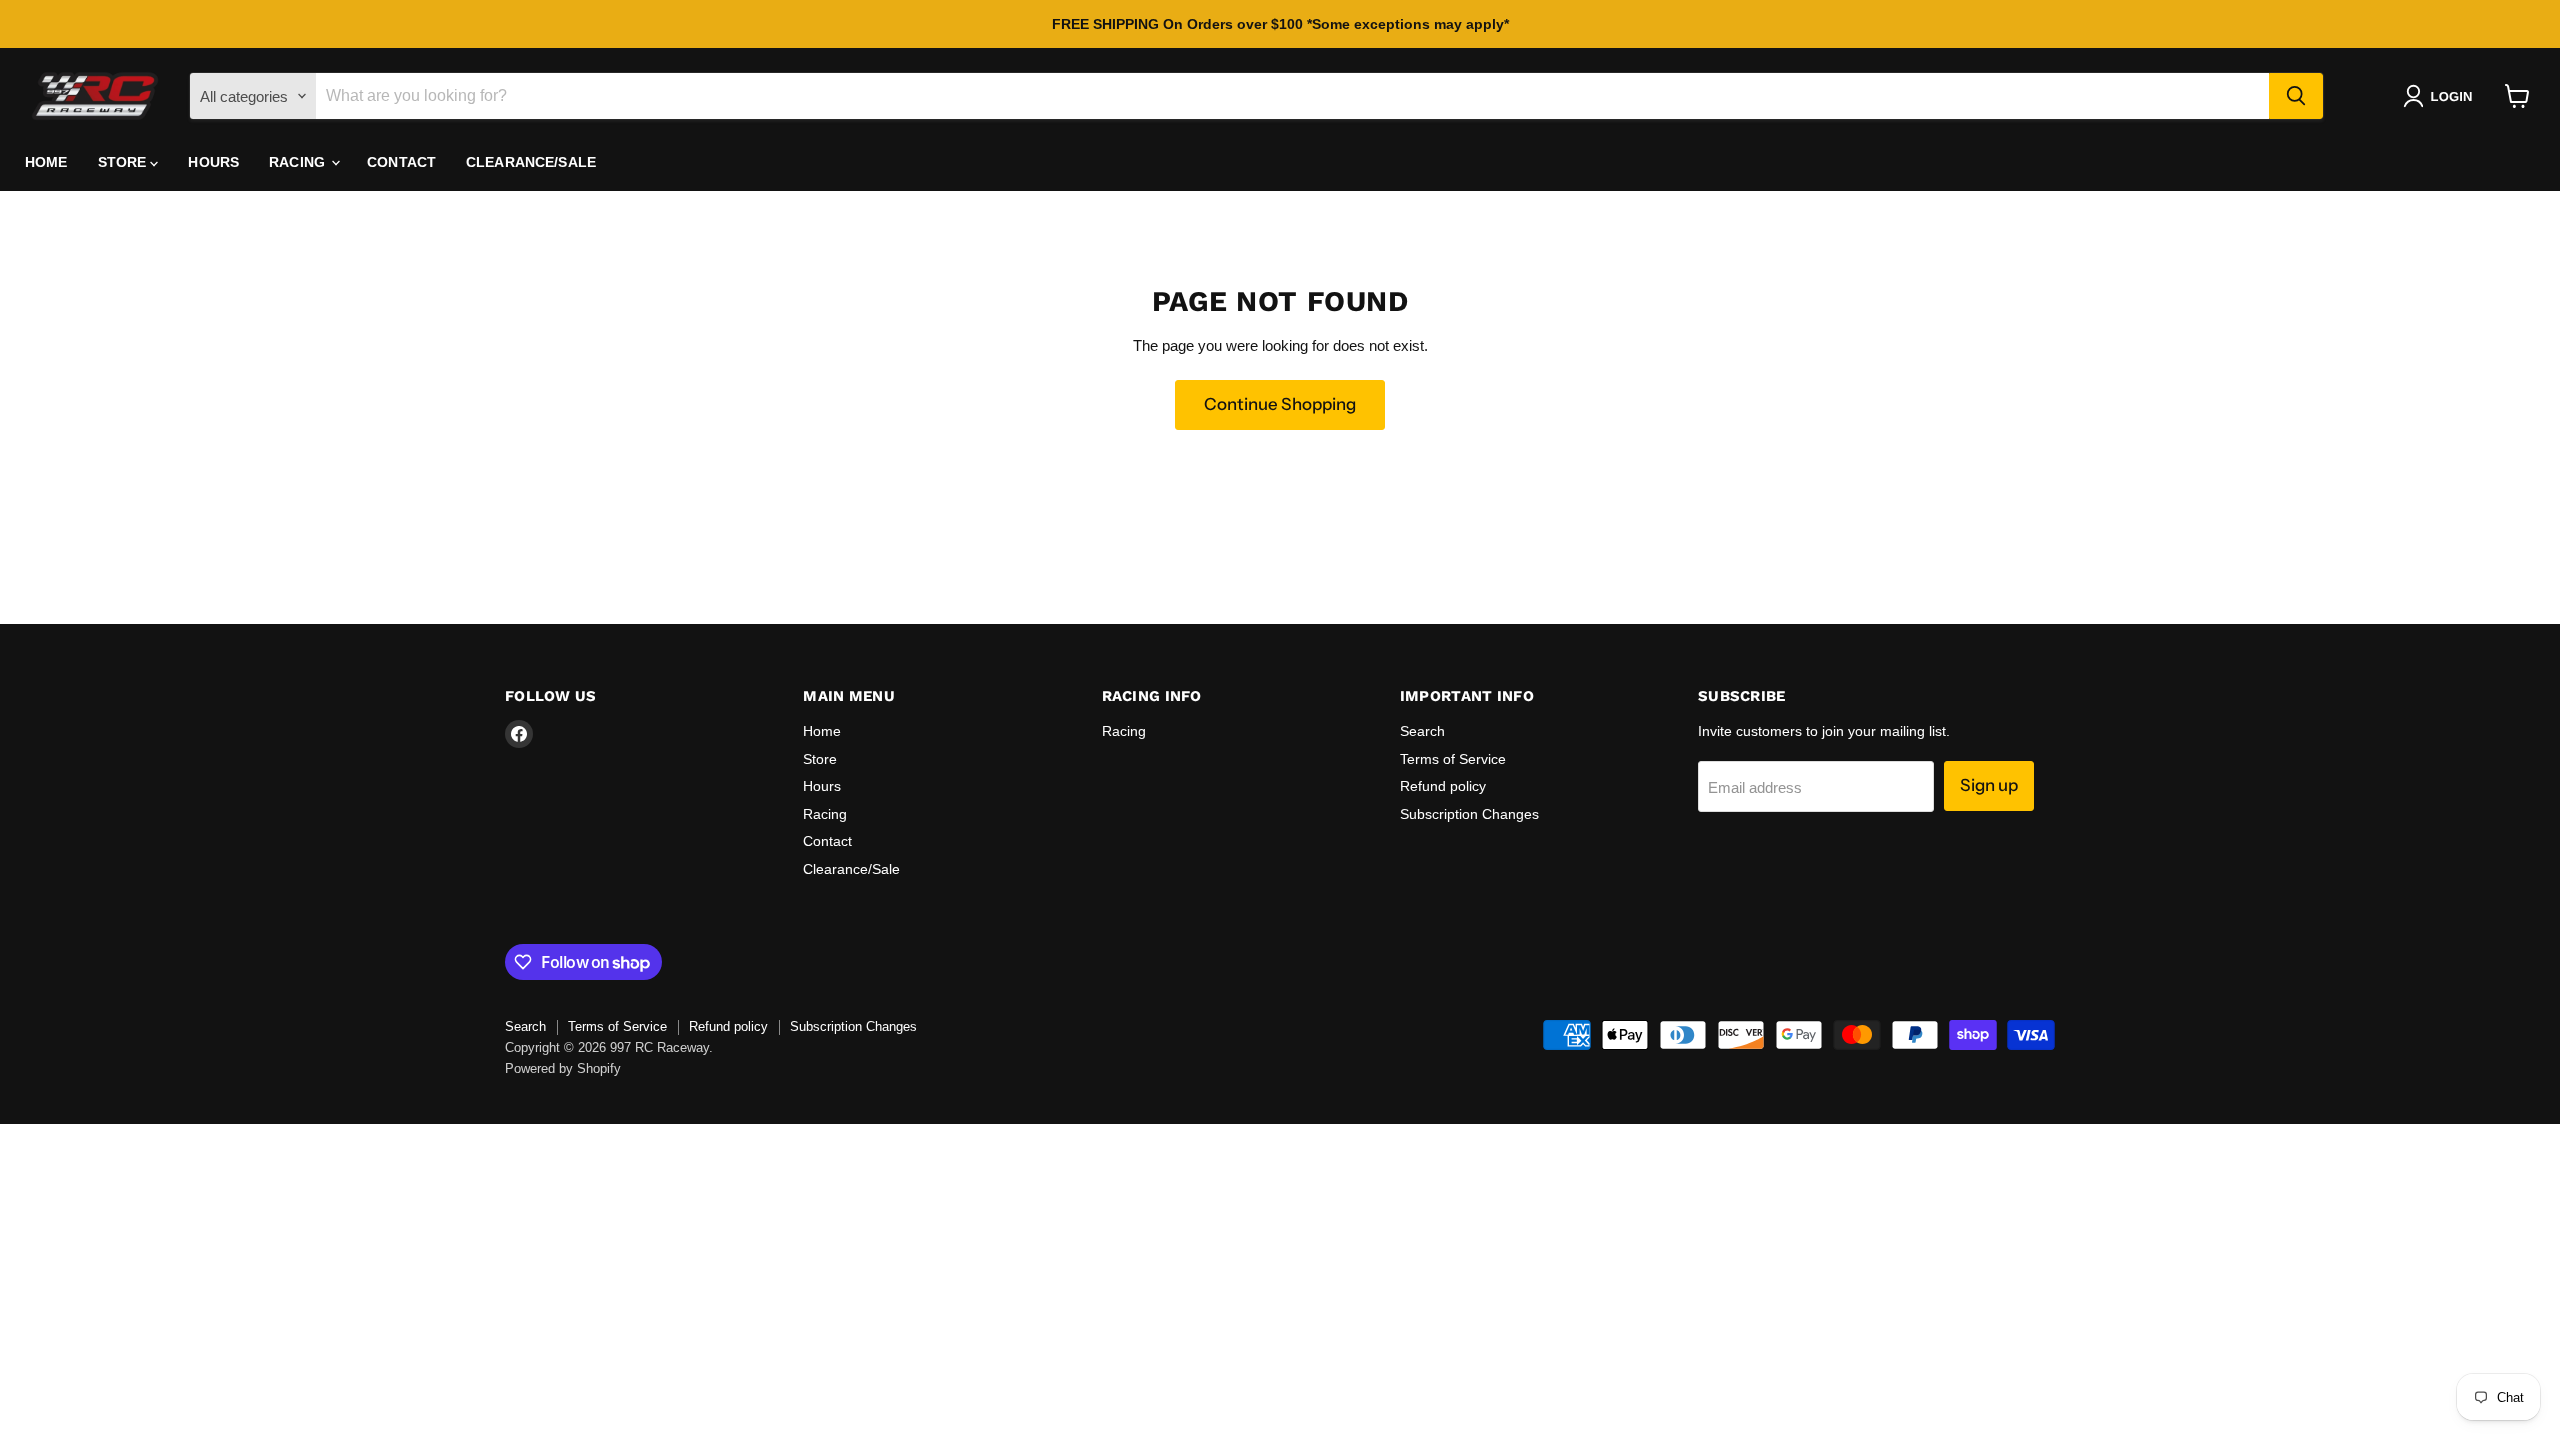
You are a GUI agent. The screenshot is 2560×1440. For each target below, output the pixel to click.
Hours (213, 162)
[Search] (2296, 96)
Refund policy (1443, 786)
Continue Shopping (1280, 404)
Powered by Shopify (563, 1068)
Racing (299, 162)
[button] (2441, 96)
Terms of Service (1453, 759)
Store (124, 162)
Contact (401, 162)
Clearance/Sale (531, 162)
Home (46, 162)
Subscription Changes (1469, 814)
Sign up (1989, 785)
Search (1422, 731)
